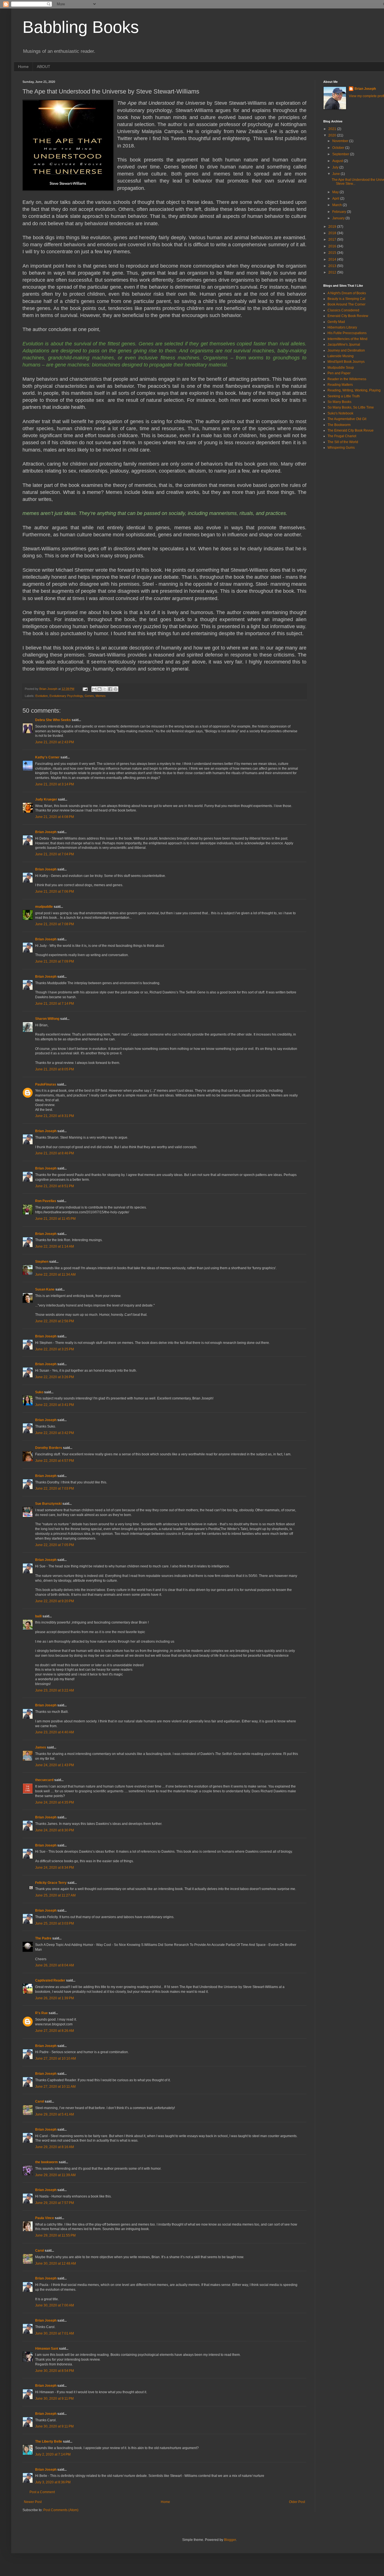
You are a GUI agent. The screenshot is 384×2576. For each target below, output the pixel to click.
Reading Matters (340, 385)
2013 (333, 266)
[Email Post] (85, 689)
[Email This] (94, 689)
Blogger (230, 2540)
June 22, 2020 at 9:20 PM (55, 1601)
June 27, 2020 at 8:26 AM (55, 2031)
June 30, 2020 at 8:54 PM (55, 2371)
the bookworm (47, 2162)
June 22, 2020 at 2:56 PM (55, 1321)
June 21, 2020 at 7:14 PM (55, 1004)
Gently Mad (336, 322)
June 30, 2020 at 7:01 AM (55, 2333)
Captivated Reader (50, 1980)
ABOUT (44, 67)
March (337, 205)
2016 (333, 246)
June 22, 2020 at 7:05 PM (55, 1545)
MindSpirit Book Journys (346, 362)
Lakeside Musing (341, 356)
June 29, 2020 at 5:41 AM (55, 2114)
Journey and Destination (346, 350)
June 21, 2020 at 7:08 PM (55, 924)
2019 (333, 227)
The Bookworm (339, 425)
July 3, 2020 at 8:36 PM (53, 2482)
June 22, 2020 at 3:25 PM (55, 1349)
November (341, 141)
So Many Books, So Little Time (351, 407)
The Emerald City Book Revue (351, 430)
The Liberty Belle (49, 2441)
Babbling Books (81, 27)
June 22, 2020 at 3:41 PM (55, 1405)
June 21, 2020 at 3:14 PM (55, 784)
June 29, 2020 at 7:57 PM (55, 2203)
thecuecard (44, 1780)
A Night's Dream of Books (347, 293)
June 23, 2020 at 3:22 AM (55, 1690)
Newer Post (33, 2502)
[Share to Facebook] (110, 689)
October (339, 148)
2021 (333, 129)
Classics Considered (343, 310)
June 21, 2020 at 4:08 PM (55, 817)
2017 (333, 240)
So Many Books (339, 402)
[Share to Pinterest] (116, 689)
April (336, 199)
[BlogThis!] (100, 689)
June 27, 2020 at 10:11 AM (55, 2087)
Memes (101, 696)
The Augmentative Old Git (347, 419)
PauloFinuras (46, 1084)
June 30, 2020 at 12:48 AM (56, 2263)
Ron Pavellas (46, 1201)
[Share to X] (105, 689)
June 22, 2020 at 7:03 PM (55, 1488)
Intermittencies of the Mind (347, 339)
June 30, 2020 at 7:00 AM (55, 2305)
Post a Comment (42, 2492)
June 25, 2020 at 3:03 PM (55, 1923)
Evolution (42, 696)
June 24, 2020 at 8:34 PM (55, 1868)
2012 (333, 272)
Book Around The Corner (346, 304)
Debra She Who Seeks (53, 720)
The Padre (43, 1938)
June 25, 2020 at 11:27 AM (55, 1895)
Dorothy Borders (49, 1448)
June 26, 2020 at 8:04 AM (55, 1965)
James (41, 1747)
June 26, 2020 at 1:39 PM (55, 1998)
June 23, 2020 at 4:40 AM (55, 1732)
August (338, 161)
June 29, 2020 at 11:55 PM (55, 2235)
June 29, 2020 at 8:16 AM (55, 2147)
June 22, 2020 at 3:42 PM (55, 1433)
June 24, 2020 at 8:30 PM (55, 1830)
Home (23, 67)
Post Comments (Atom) (61, 2510)
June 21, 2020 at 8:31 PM (55, 1116)
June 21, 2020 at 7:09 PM (55, 961)
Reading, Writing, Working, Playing (354, 390)
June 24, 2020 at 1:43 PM (55, 1765)
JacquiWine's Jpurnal (344, 345)
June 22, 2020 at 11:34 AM (55, 1275)
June (336, 174)
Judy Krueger (46, 799)
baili (38, 1616)
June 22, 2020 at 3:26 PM (55, 1377)
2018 (333, 233)
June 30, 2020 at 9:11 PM (54, 2399)
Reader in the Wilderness (347, 379)
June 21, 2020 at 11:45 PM (55, 1219)
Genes (89, 696)
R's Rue (41, 2013)
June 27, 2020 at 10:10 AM (56, 2058)
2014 (333, 259)
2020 (333, 135)
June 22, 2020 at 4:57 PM (55, 1461)
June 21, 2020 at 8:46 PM (55, 1153)
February (340, 212)
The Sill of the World (343, 442)
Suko (39, 1392)
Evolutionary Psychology (66, 696)
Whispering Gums (341, 448)
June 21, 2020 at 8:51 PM (55, 1186)
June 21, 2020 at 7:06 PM (55, 892)
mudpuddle (44, 907)
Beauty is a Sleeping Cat (346, 299)
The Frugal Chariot (342, 436)
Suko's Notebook (340, 413)
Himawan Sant (47, 2349)
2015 (333, 253)
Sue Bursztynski (48, 1504)
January (339, 218)
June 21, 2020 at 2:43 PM (55, 742)
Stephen (42, 1262)
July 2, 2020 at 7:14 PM (53, 2454)
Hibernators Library (342, 327)
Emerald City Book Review (348, 316)
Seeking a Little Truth (344, 396)
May (336, 192)
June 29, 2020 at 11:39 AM (55, 2175)
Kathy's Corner (47, 757)
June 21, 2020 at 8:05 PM (55, 1069)
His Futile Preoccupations (347, 333)
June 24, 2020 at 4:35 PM (55, 1802)
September (341, 154)
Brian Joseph (46, 832)
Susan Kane (45, 1289)
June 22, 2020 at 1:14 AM (55, 1246)
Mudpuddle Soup (341, 368)
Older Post (297, 2502)
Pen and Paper (339, 373)
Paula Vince (45, 2218)
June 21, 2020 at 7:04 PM (55, 854)
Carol (39, 2101)
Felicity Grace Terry (51, 1883)
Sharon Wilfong (47, 1019)
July (336, 167)
